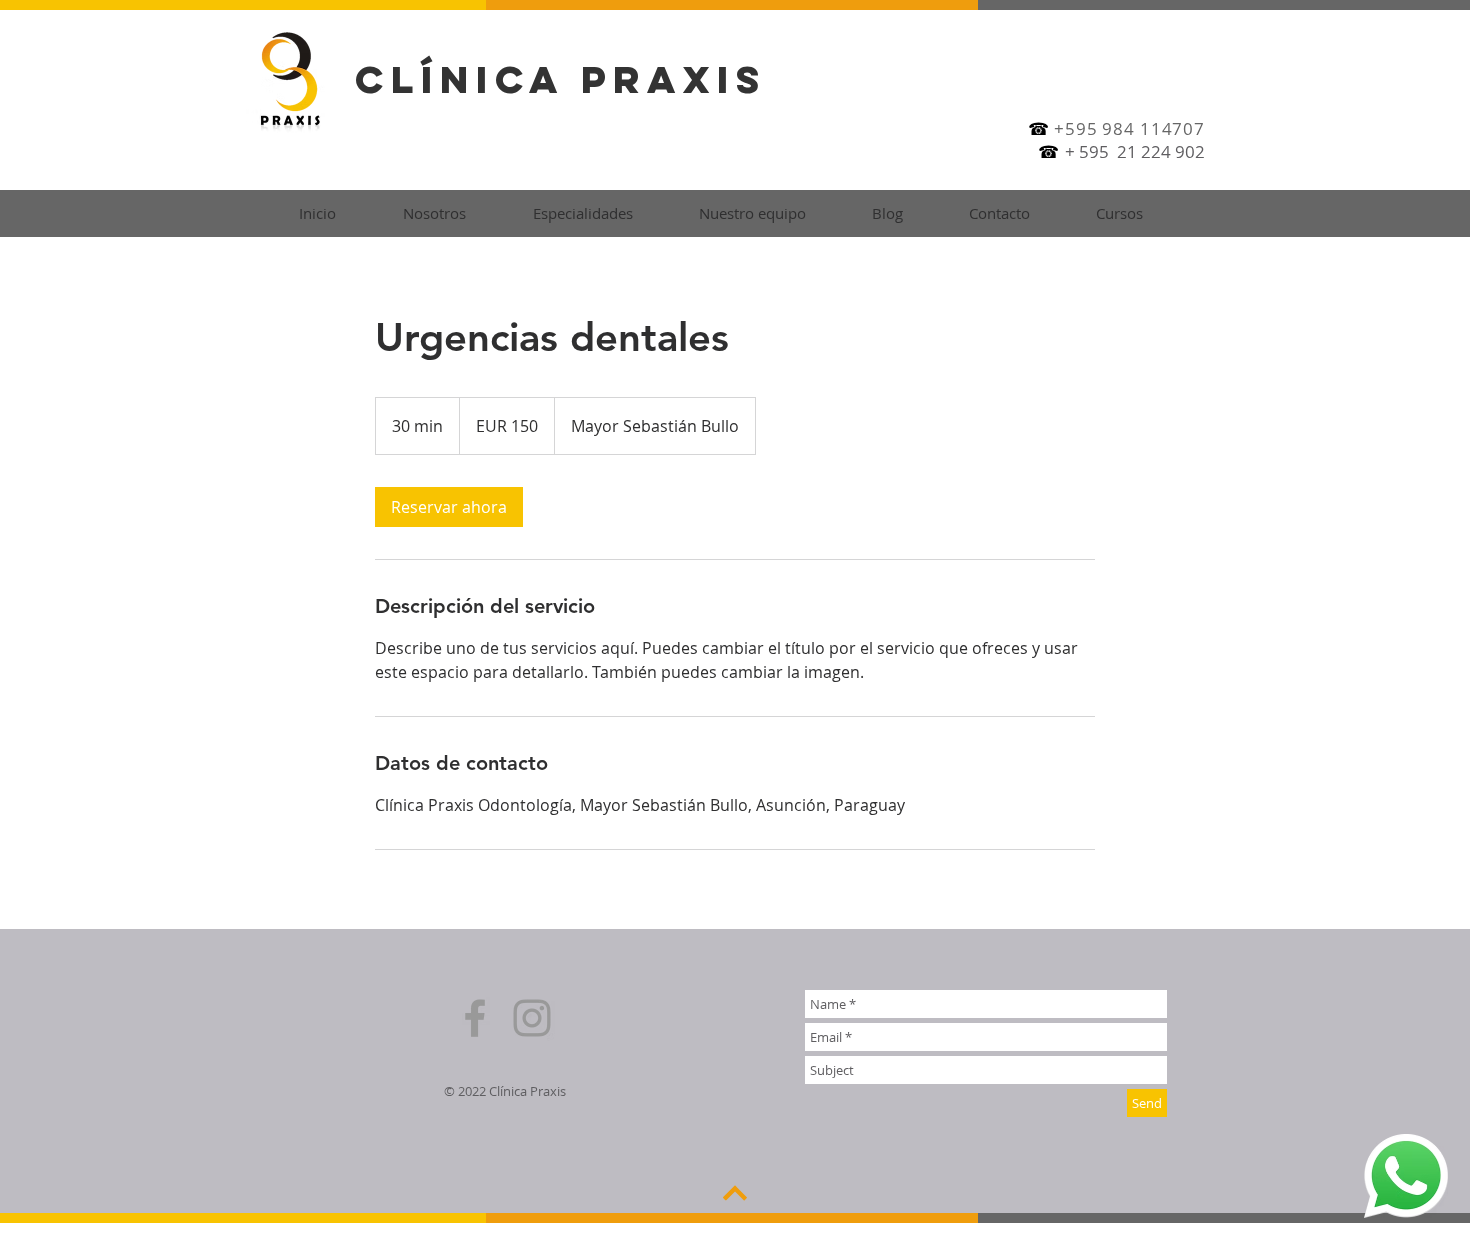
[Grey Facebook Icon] (475, 1018)
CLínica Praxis (561, 79)
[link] (449, 507)
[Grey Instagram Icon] (532, 1018)
